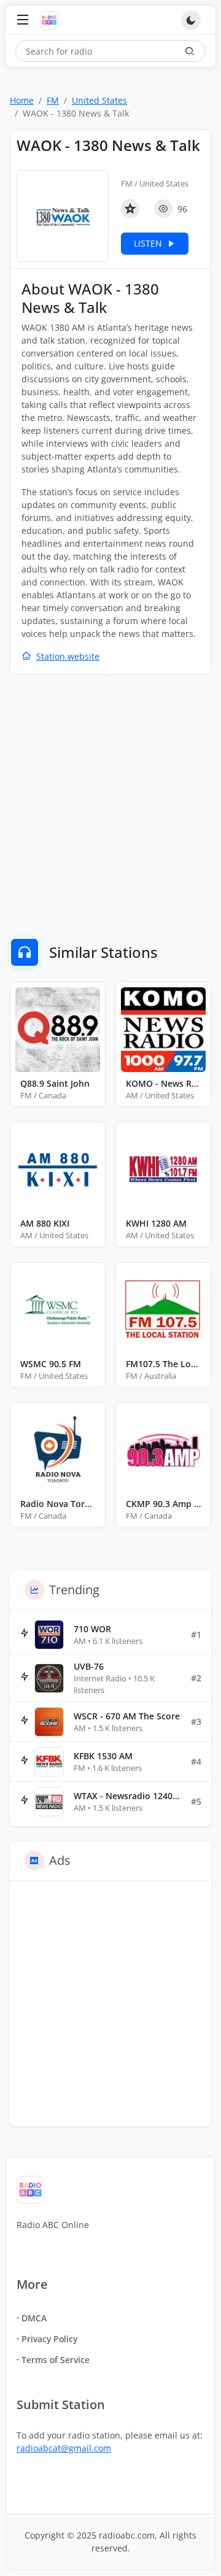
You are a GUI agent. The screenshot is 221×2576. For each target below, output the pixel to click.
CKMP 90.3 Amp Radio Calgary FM (163, 1504)
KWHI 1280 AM (156, 1223)
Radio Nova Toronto (58, 1504)
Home (22, 100)
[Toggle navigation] (23, 21)
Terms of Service (56, 2360)
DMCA (34, 2318)
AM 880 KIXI (45, 1223)
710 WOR (92, 1629)
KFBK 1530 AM (103, 1756)
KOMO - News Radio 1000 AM (163, 1083)
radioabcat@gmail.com (64, 2448)
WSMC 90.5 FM (51, 1364)
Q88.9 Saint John (55, 1083)
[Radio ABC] (52, 20)
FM (53, 100)
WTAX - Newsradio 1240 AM (127, 1796)
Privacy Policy (49, 2339)
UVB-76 (89, 1666)
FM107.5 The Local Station (163, 1364)
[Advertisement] (110, 798)
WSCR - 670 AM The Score (127, 1716)
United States (99, 100)
